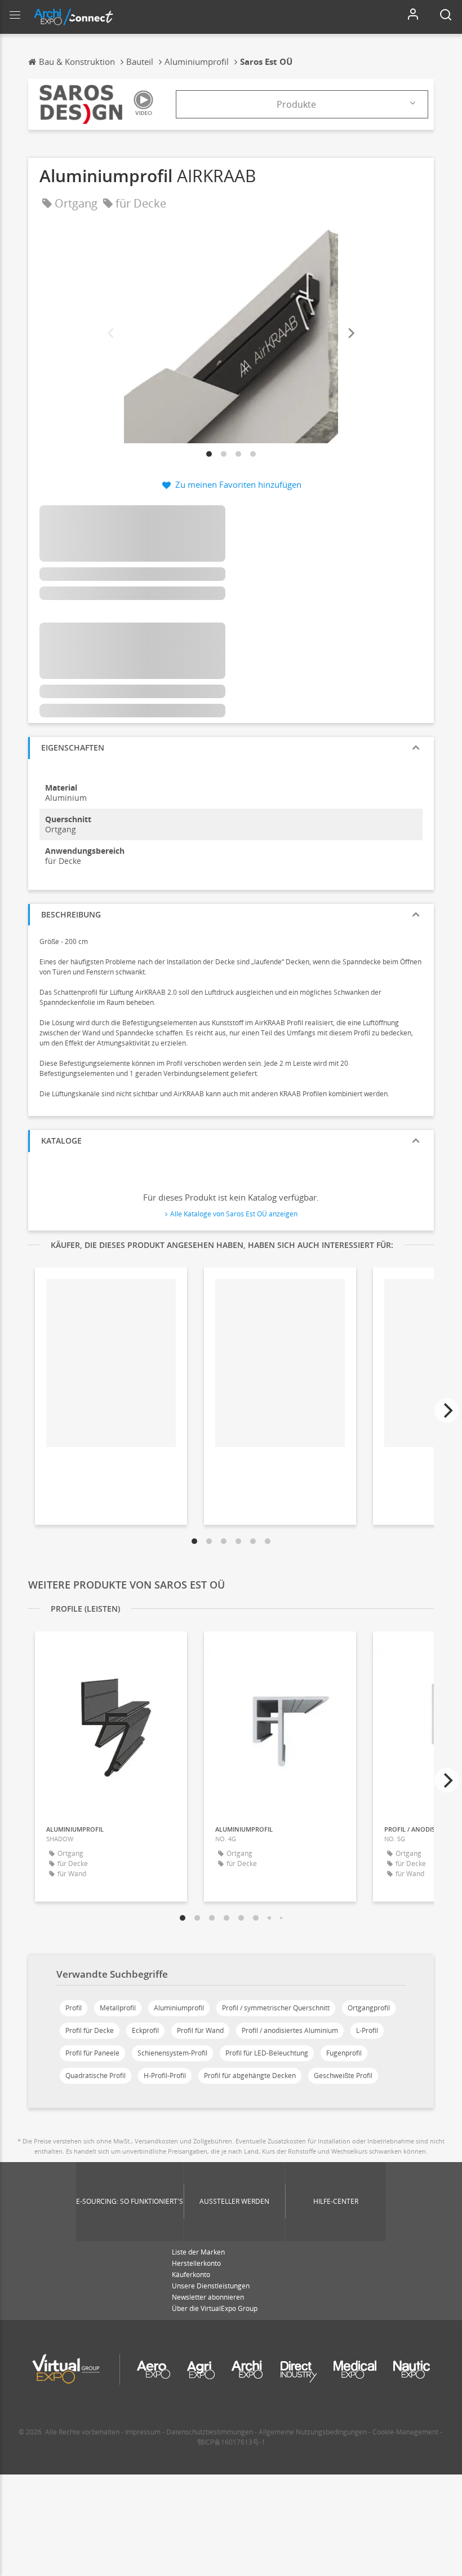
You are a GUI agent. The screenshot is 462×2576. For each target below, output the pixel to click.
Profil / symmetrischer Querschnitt (276, 2008)
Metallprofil (118, 2008)
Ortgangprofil (369, 2008)
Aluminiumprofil (179, 2008)
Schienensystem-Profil (172, 2053)
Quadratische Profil (95, 2076)
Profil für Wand (200, 2030)
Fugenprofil (344, 2053)
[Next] (350, 334)
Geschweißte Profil (343, 2076)
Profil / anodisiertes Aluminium (290, 2030)
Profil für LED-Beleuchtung (267, 2053)
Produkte (296, 104)
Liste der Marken (198, 2252)
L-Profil (367, 2030)
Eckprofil (145, 2030)
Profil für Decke (90, 2030)
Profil (74, 2008)
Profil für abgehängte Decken (250, 2076)
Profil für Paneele (92, 2053)
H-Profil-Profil (165, 2076)
